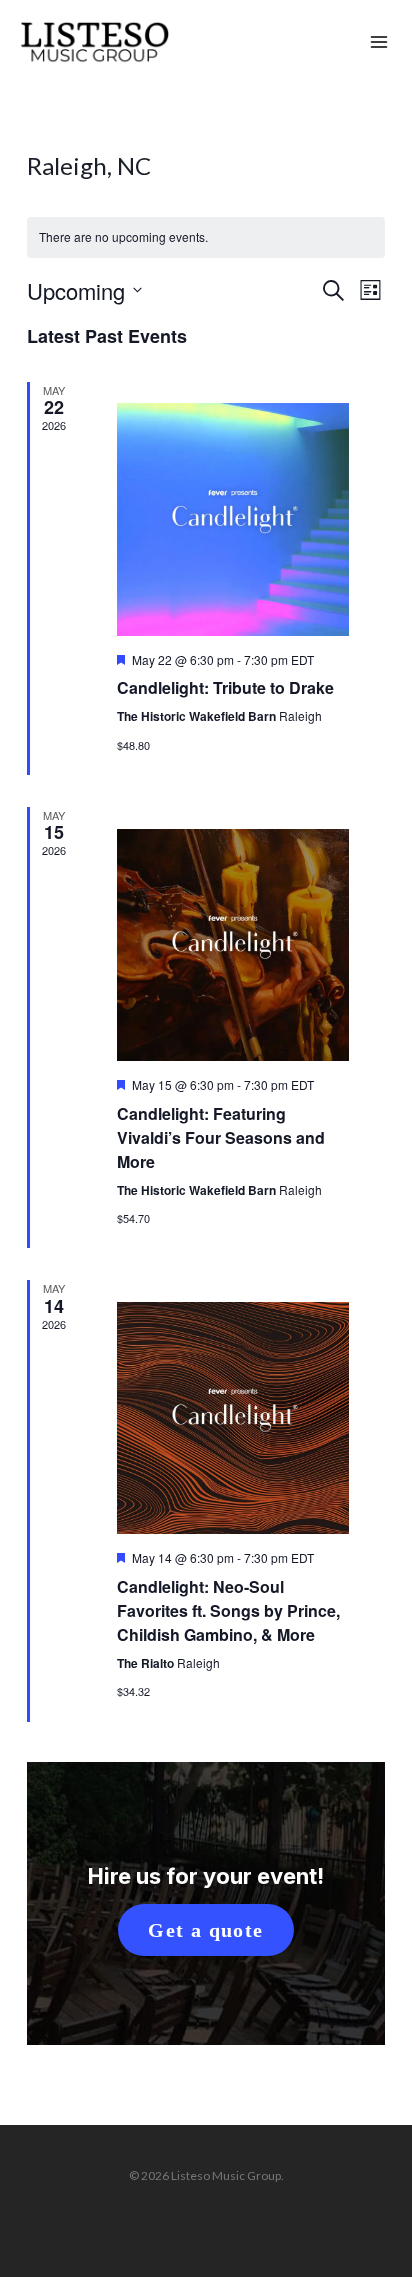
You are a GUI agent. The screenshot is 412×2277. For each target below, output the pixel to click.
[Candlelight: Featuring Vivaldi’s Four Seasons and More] (233, 945)
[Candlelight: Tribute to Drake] (233, 519)
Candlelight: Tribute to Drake (225, 687)
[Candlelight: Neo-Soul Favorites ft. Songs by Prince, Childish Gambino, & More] (233, 1418)
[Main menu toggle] (379, 43)
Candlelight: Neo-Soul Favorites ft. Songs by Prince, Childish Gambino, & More (228, 1610)
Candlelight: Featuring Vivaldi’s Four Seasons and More (221, 1137)
